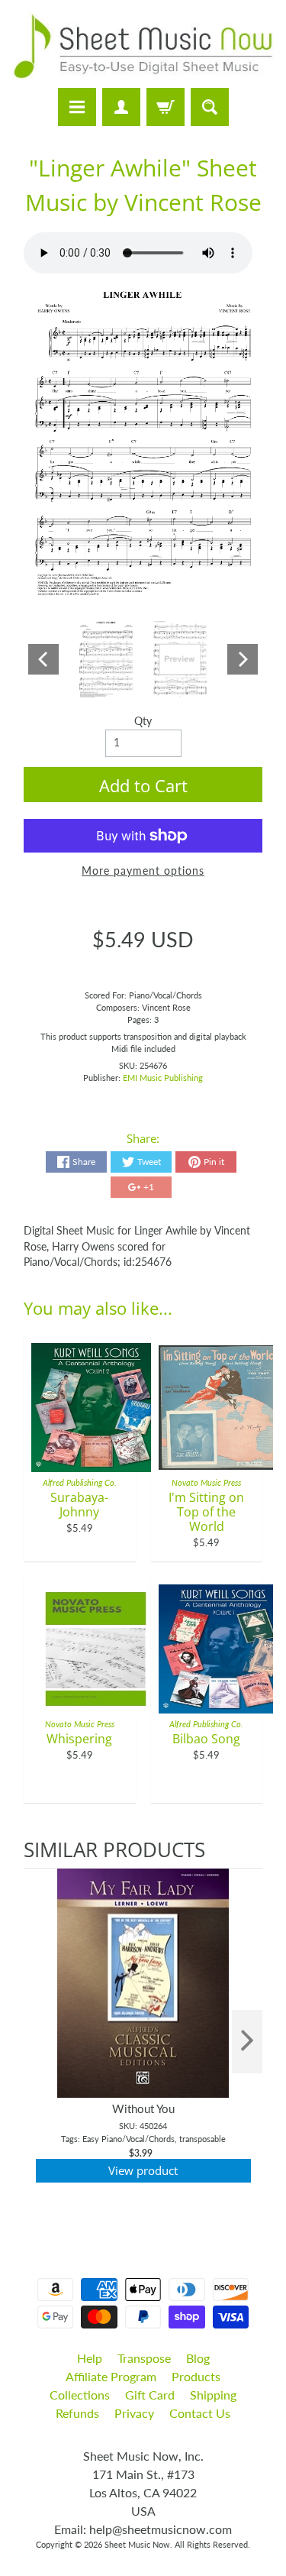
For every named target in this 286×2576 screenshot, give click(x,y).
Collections (80, 2395)
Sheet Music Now (137, 2544)
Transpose (144, 2358)
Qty (143, 721)
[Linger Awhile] (106, 659)
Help (90, 2358)
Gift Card (150, 2395)
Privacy (134, 2413)
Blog (198, 2358)
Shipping (213, 2395)
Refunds (77, 2413)
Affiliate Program (111, 2376)
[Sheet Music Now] (143, 46)
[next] (247, 2042)
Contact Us (200, 2413)
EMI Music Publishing (163, 1078)
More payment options (143, 871)
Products (196, 2376)
